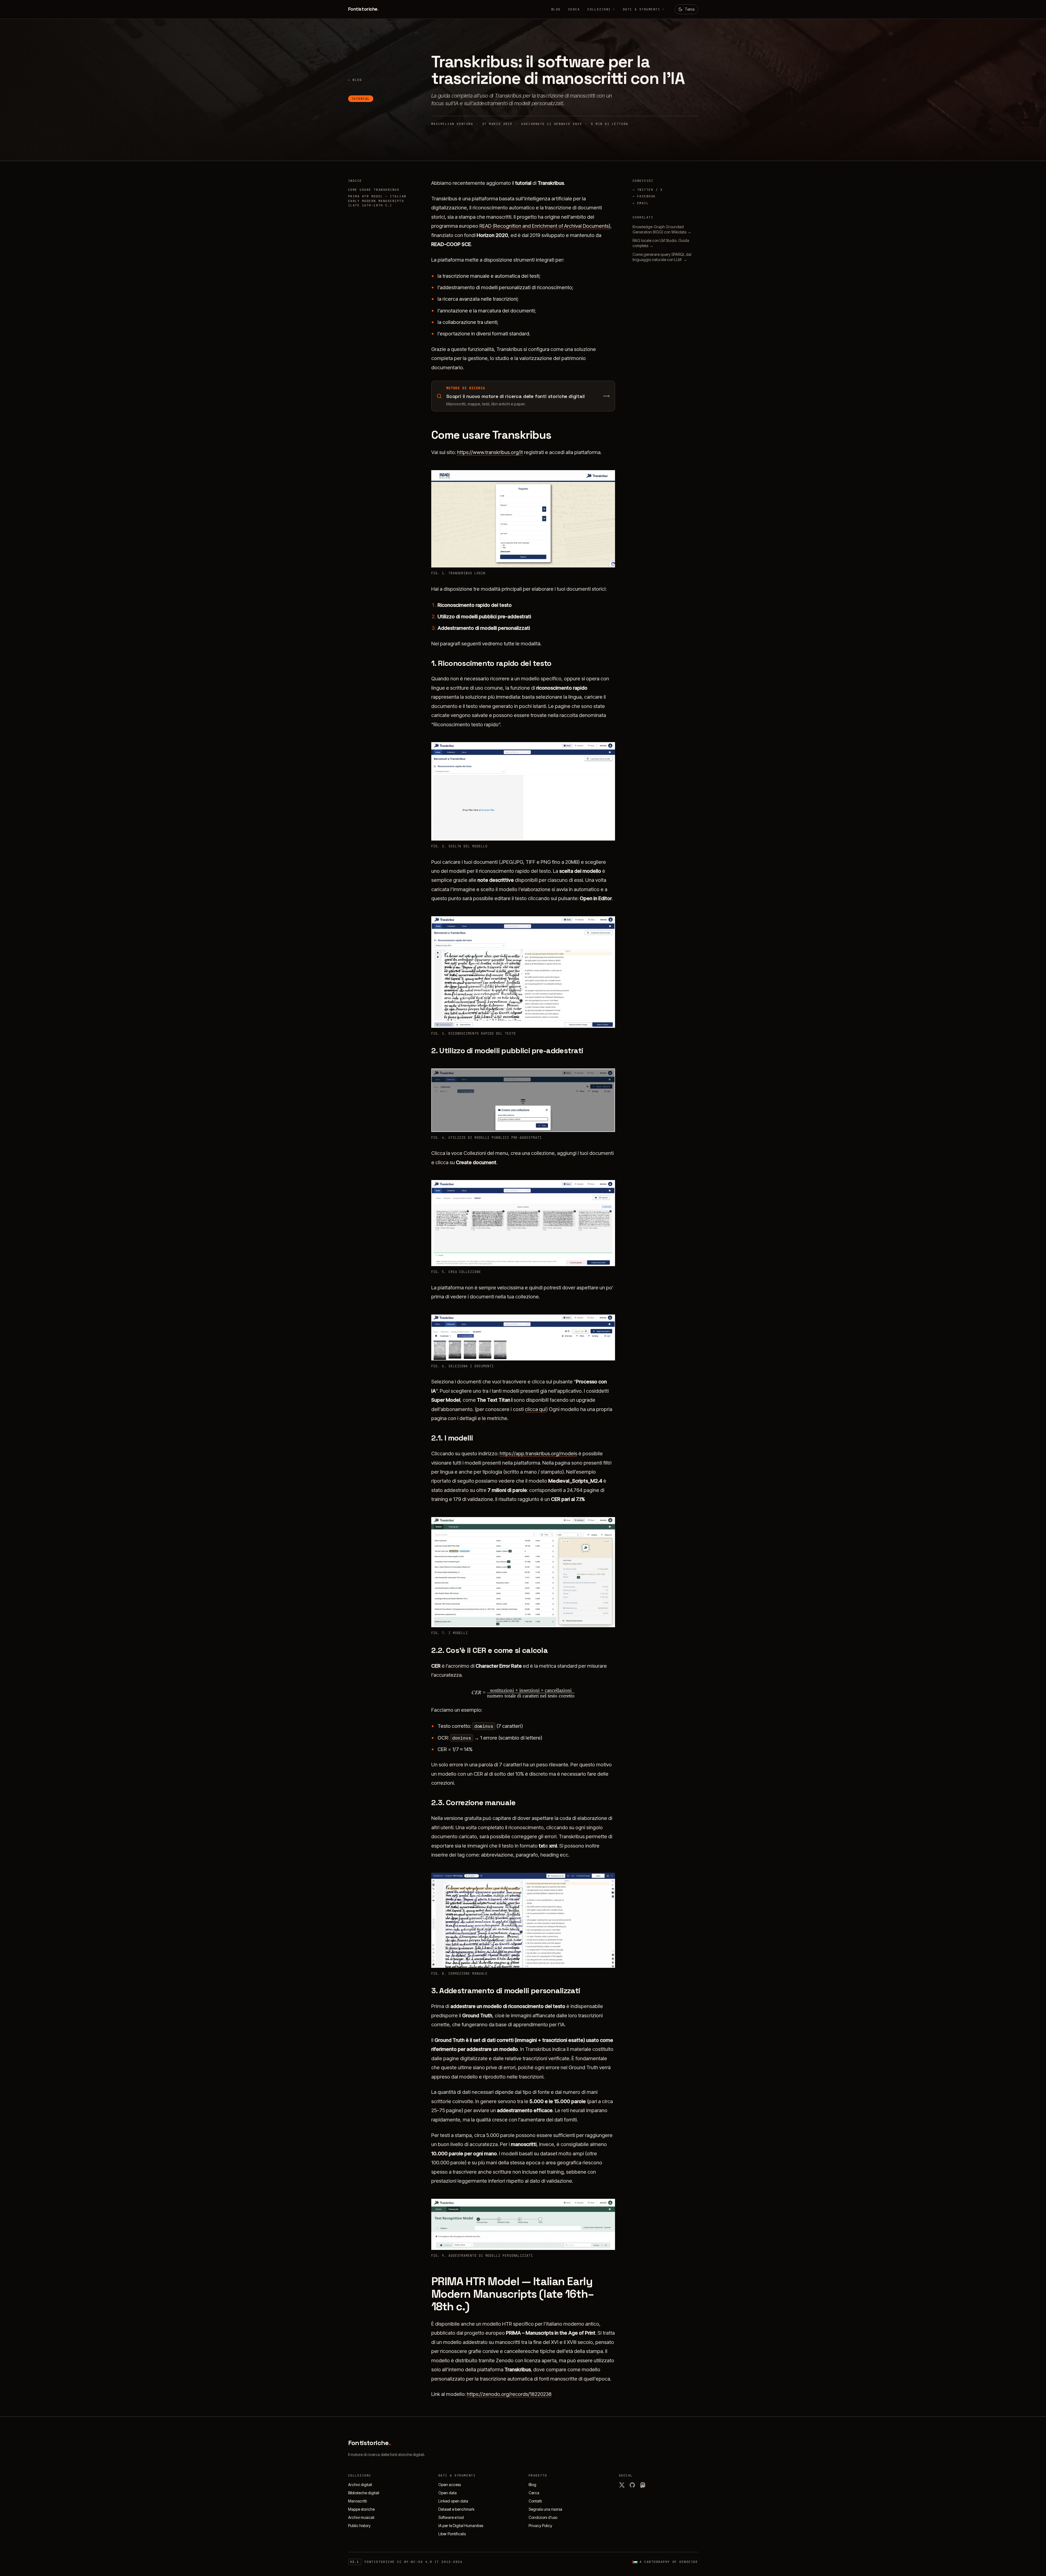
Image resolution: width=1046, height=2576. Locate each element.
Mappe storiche (361, 2509)
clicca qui (535, 1409)
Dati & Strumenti (642, 9)
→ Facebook (644, 196)
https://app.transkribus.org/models (538, 1453)
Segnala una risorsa (545, 2509)
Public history (359, 2526)
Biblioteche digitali (364, 2493)
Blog (556, 9)
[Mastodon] (643, 2485)
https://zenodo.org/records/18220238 (509, 2394)
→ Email (641, 203)
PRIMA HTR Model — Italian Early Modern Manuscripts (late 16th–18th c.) (377, 201)
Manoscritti (358, 2501)
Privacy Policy (540, 2526)
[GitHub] (632, 2485)
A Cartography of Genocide (669, 2562)
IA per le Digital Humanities (461, 2526)
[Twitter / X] (622, 2485)
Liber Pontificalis (452, 2534)
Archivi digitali (360, 2485)
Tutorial (361, 99)
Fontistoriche (363, 9)
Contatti (535, 2501)
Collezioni (599, 9)
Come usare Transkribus (374, 190)
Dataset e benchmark (456, 2509)
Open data (448, 2493)
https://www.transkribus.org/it (490, 452)
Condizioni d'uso (543, 2517)
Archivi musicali (361, 2517)
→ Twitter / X (648, 190)
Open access (450, 2485)
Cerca (574, 9)
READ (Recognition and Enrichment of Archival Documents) (545, 226)
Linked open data (453, 2501)
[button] (523, 519)
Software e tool (451, 2517)
